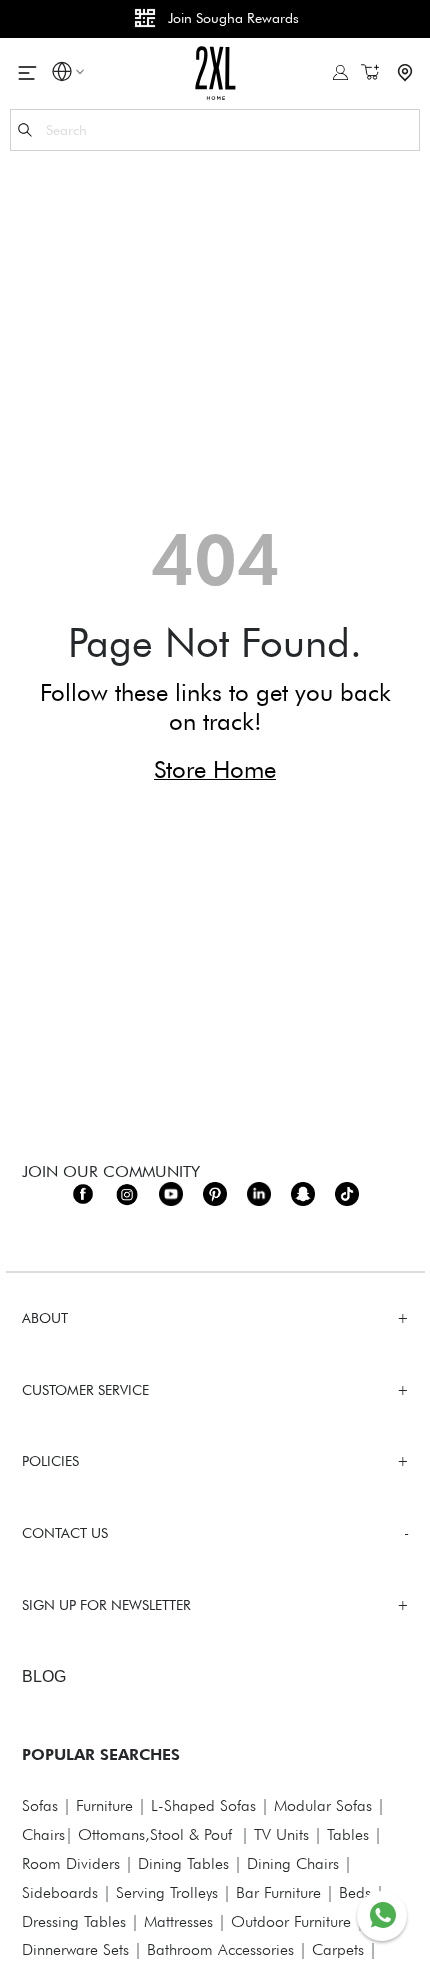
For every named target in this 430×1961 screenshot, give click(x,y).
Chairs (43, 1834)
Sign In (340, 72)
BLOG (44, 1676)
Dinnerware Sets (75, 1949)
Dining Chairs (293, 1863)
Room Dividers (71, 1863)
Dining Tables (183, 1863)
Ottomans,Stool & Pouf (155, 1834)
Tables (348, 1834)
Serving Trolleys (167, 1892)
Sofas (40, 1805)
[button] (62, 74)
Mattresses (178, 1921)
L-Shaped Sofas (203, 1805)
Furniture (104, 1805)
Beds (355, 1892)
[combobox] (215, 130)
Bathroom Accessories (220, 1949)
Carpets (338, 1949)
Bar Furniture (278, 1892)
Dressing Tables (74, 1921)
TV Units (281, 1834)
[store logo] (215, 72)
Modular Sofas (323, 1805)
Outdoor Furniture (291, 1921)
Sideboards (60, 1892)
